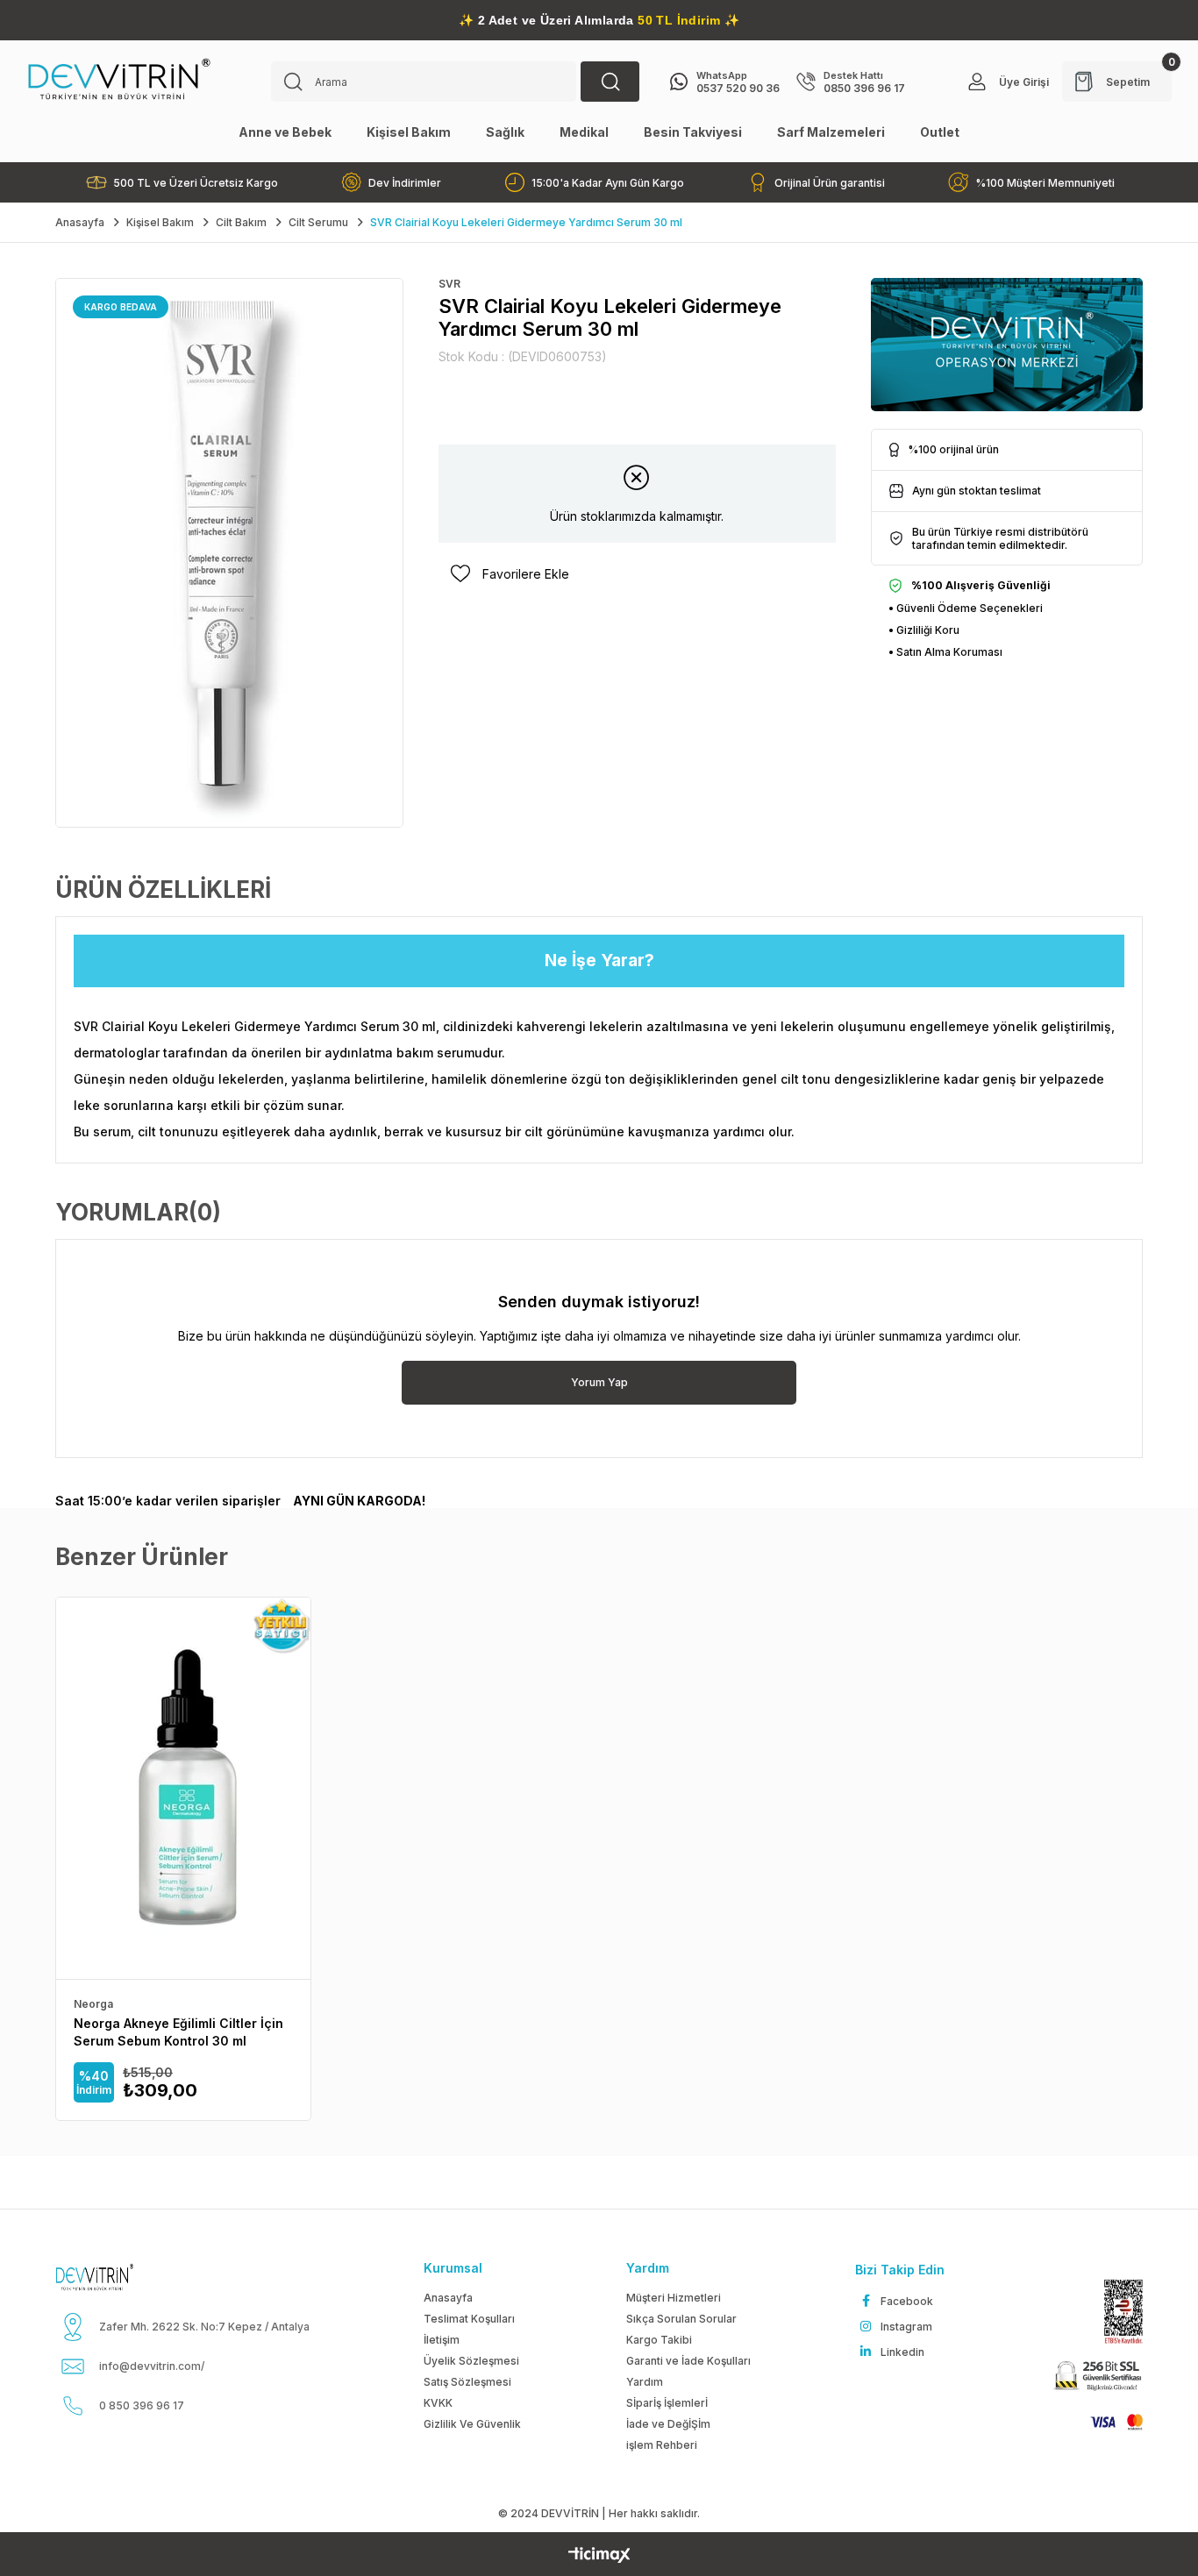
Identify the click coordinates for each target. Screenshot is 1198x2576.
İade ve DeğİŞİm (668, 2424)
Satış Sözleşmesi (467, 2382)
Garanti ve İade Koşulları (688, 2361)
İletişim (442, 2340)
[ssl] (1096, 2377)
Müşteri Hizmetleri (674, 2298)
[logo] (116, 2277)
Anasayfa (448, 2298)
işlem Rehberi (662, 2445)
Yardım (645, 2382)
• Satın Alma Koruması (945, 652)
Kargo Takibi (659, 2340)
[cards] (1109, 2422)
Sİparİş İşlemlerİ (667, 2403)
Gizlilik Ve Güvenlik (472, 2424)
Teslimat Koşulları (469, 2319)
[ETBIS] (1115, 2312)
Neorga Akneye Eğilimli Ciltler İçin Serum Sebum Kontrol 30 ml (178, 2032)
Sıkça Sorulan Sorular (681, 2319)
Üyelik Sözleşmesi (471, 2361)
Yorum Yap (599, 1382)
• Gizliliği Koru (924, 630)
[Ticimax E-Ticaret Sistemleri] (599, 2556)
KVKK (438, 2403)
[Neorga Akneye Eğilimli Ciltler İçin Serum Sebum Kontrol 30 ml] (183, 1788)
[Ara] (610, 82)
